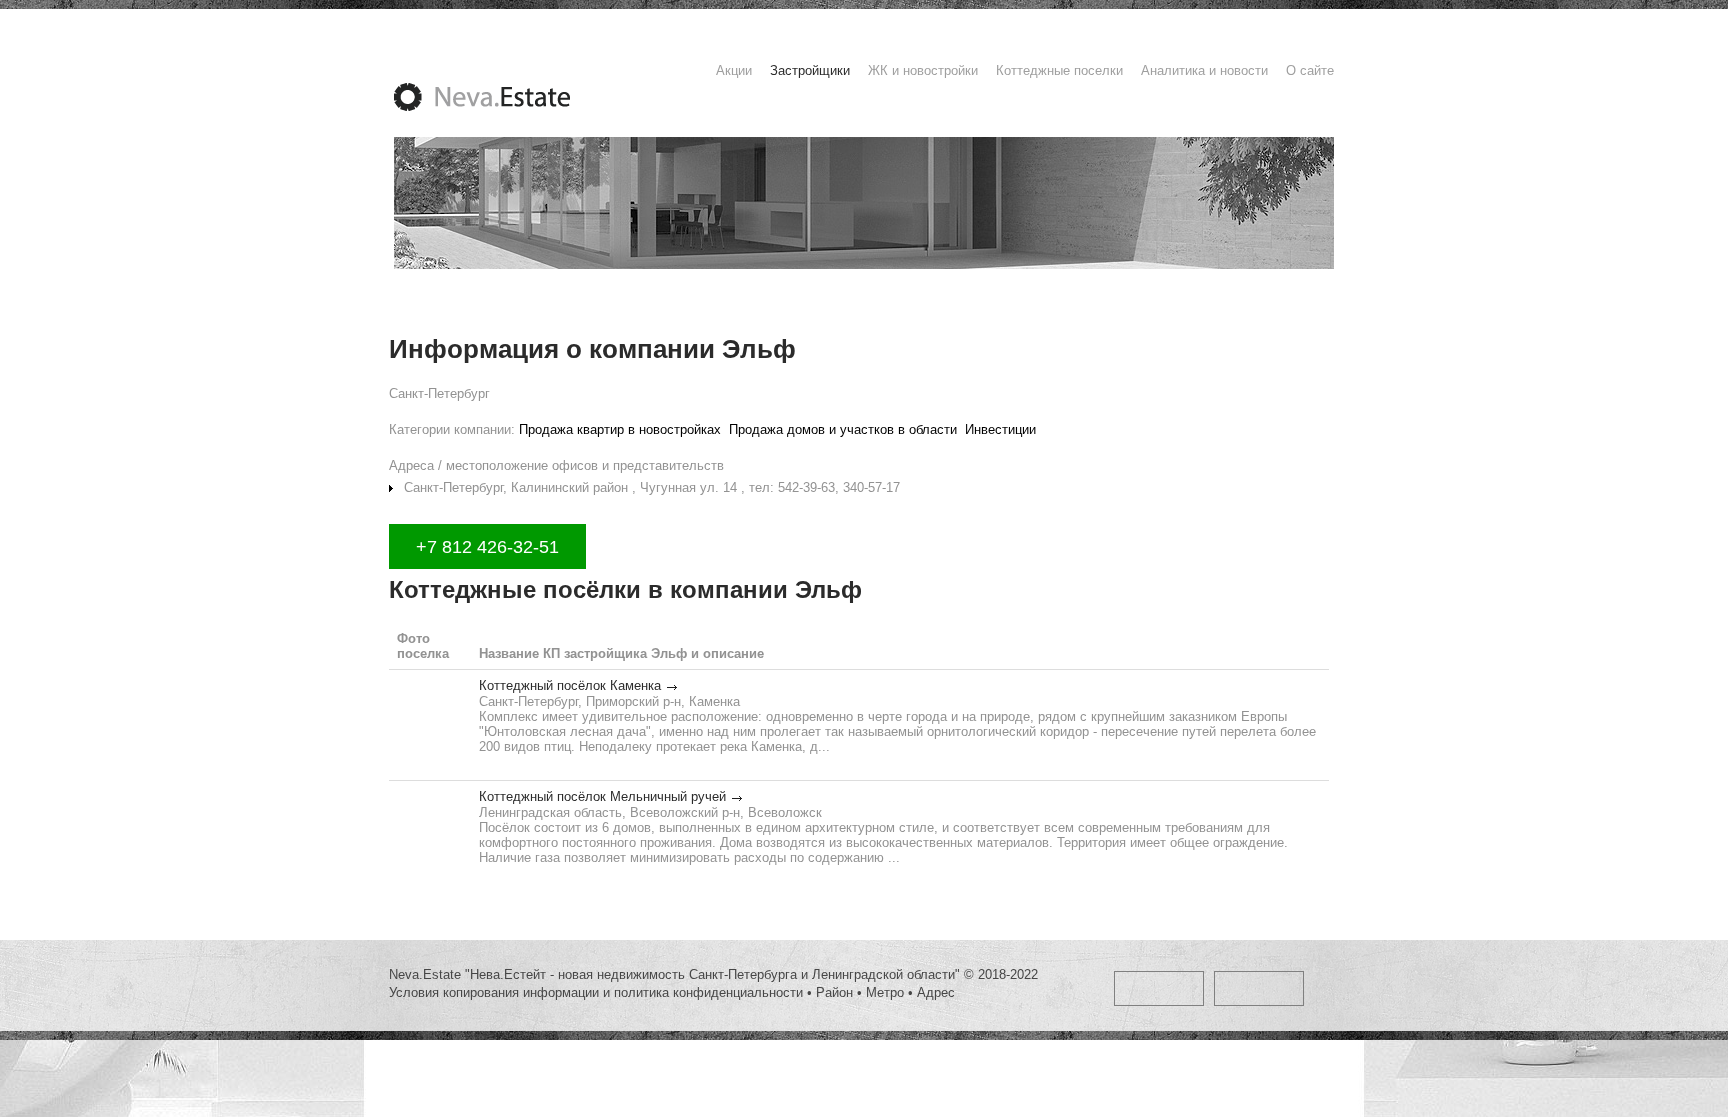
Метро (885, 992)
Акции (734, 70)
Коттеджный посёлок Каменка (570, 685)
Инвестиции (1000, 429)
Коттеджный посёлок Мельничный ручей (602, 796)
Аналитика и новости (1204, 70)
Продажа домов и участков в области (843, 429)
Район (834, 992)
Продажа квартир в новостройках (620, 429)
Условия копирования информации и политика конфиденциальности (596, 992)
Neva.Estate (506, 97)
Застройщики (810, 70)
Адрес (936, 992)
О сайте (1310, 70)
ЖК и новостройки (923, 70)
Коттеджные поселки (1059, 70)
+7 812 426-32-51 (487, 547)
